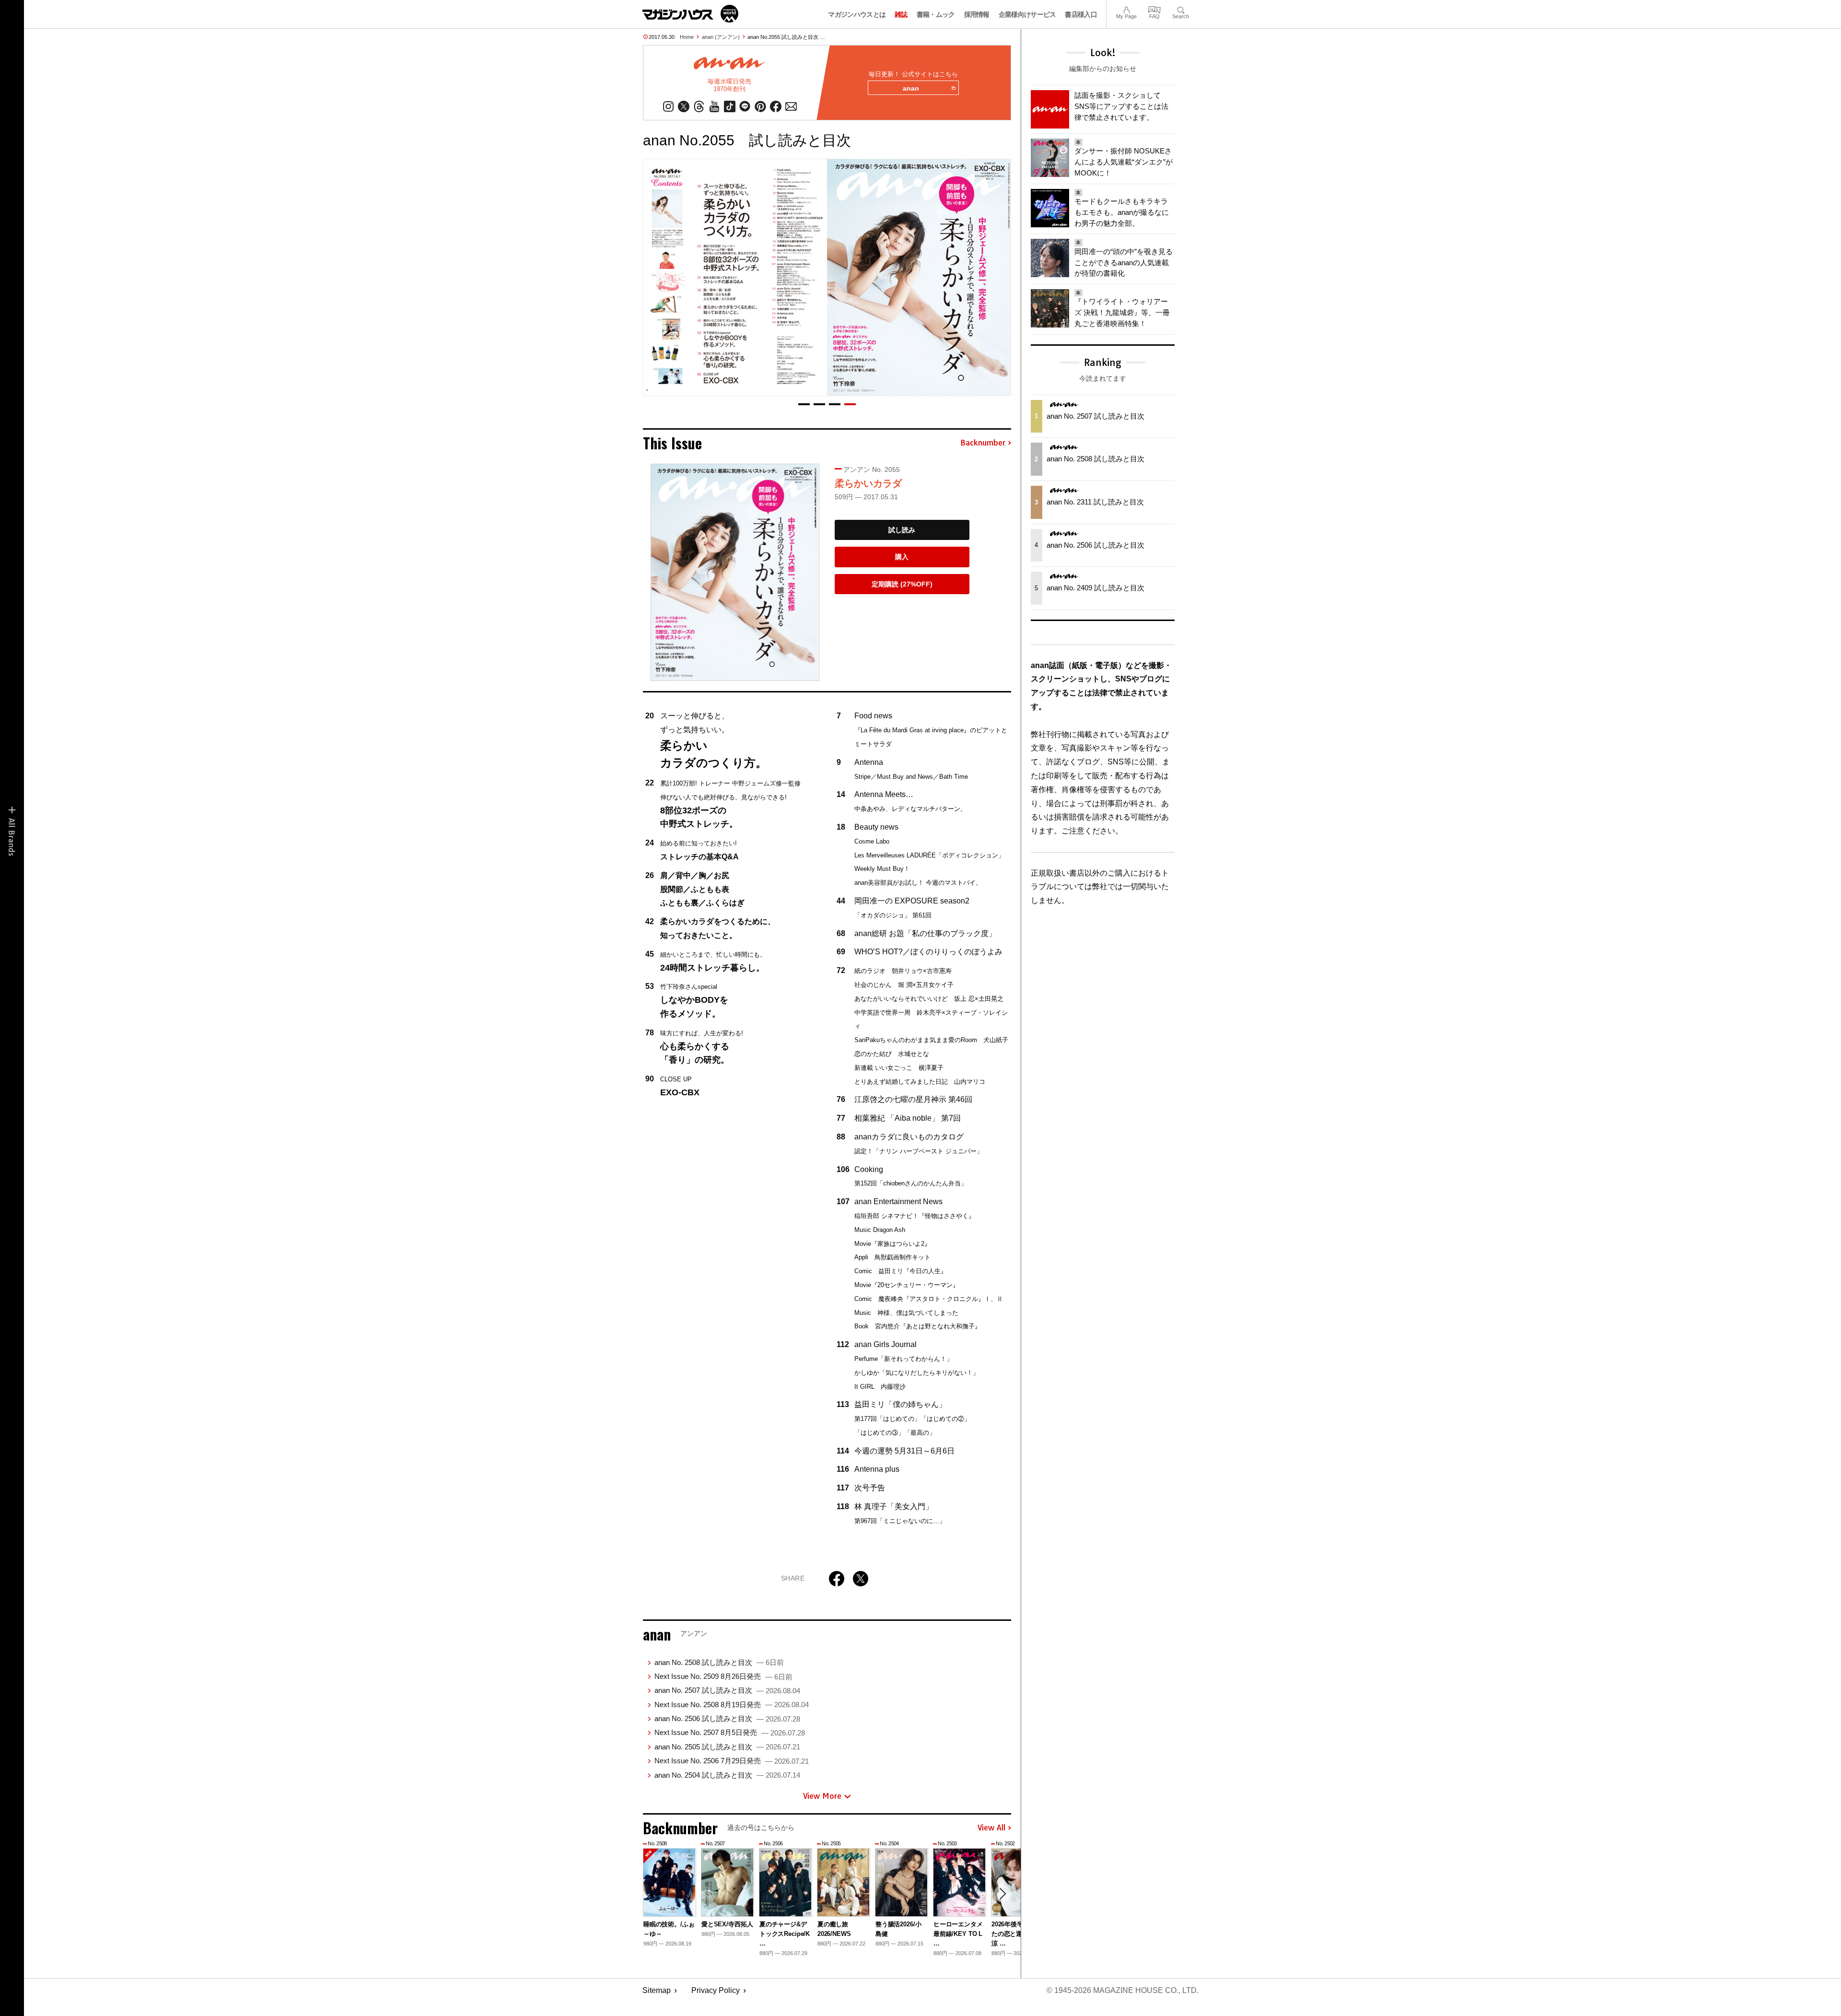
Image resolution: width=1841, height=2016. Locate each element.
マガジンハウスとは (857, 14)
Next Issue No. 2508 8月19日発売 (732, 1705)
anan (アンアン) (721, 37)
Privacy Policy (716, 1990)
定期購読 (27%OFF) (902, 584)
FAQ (1154, 9)
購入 (902, 557)
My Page (1126, 9)
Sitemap (657, 1990)
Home (687, 37)
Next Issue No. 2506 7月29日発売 (732, 1761)
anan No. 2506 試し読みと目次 (727, 1718)
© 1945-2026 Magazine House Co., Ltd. (1123, 1990)
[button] (804, 404)
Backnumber (983, 443)
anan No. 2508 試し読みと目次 (719, 1662)
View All (991, 1828)
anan (911, 88)
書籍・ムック (936, 14)
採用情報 (977, 14)
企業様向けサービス (1027, 14)
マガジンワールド (690, 14)
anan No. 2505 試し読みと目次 (727, 1747)
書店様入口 (1081, 14)
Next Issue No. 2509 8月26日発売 (723, 1676)
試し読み (902, 530)
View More (822, 1796)
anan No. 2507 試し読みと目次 (727, 1690)
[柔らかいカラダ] (735, 572)
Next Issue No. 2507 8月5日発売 (730, 1732)
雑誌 (901, 14)
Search (1181, 9)
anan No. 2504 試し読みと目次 (727, 1775)
